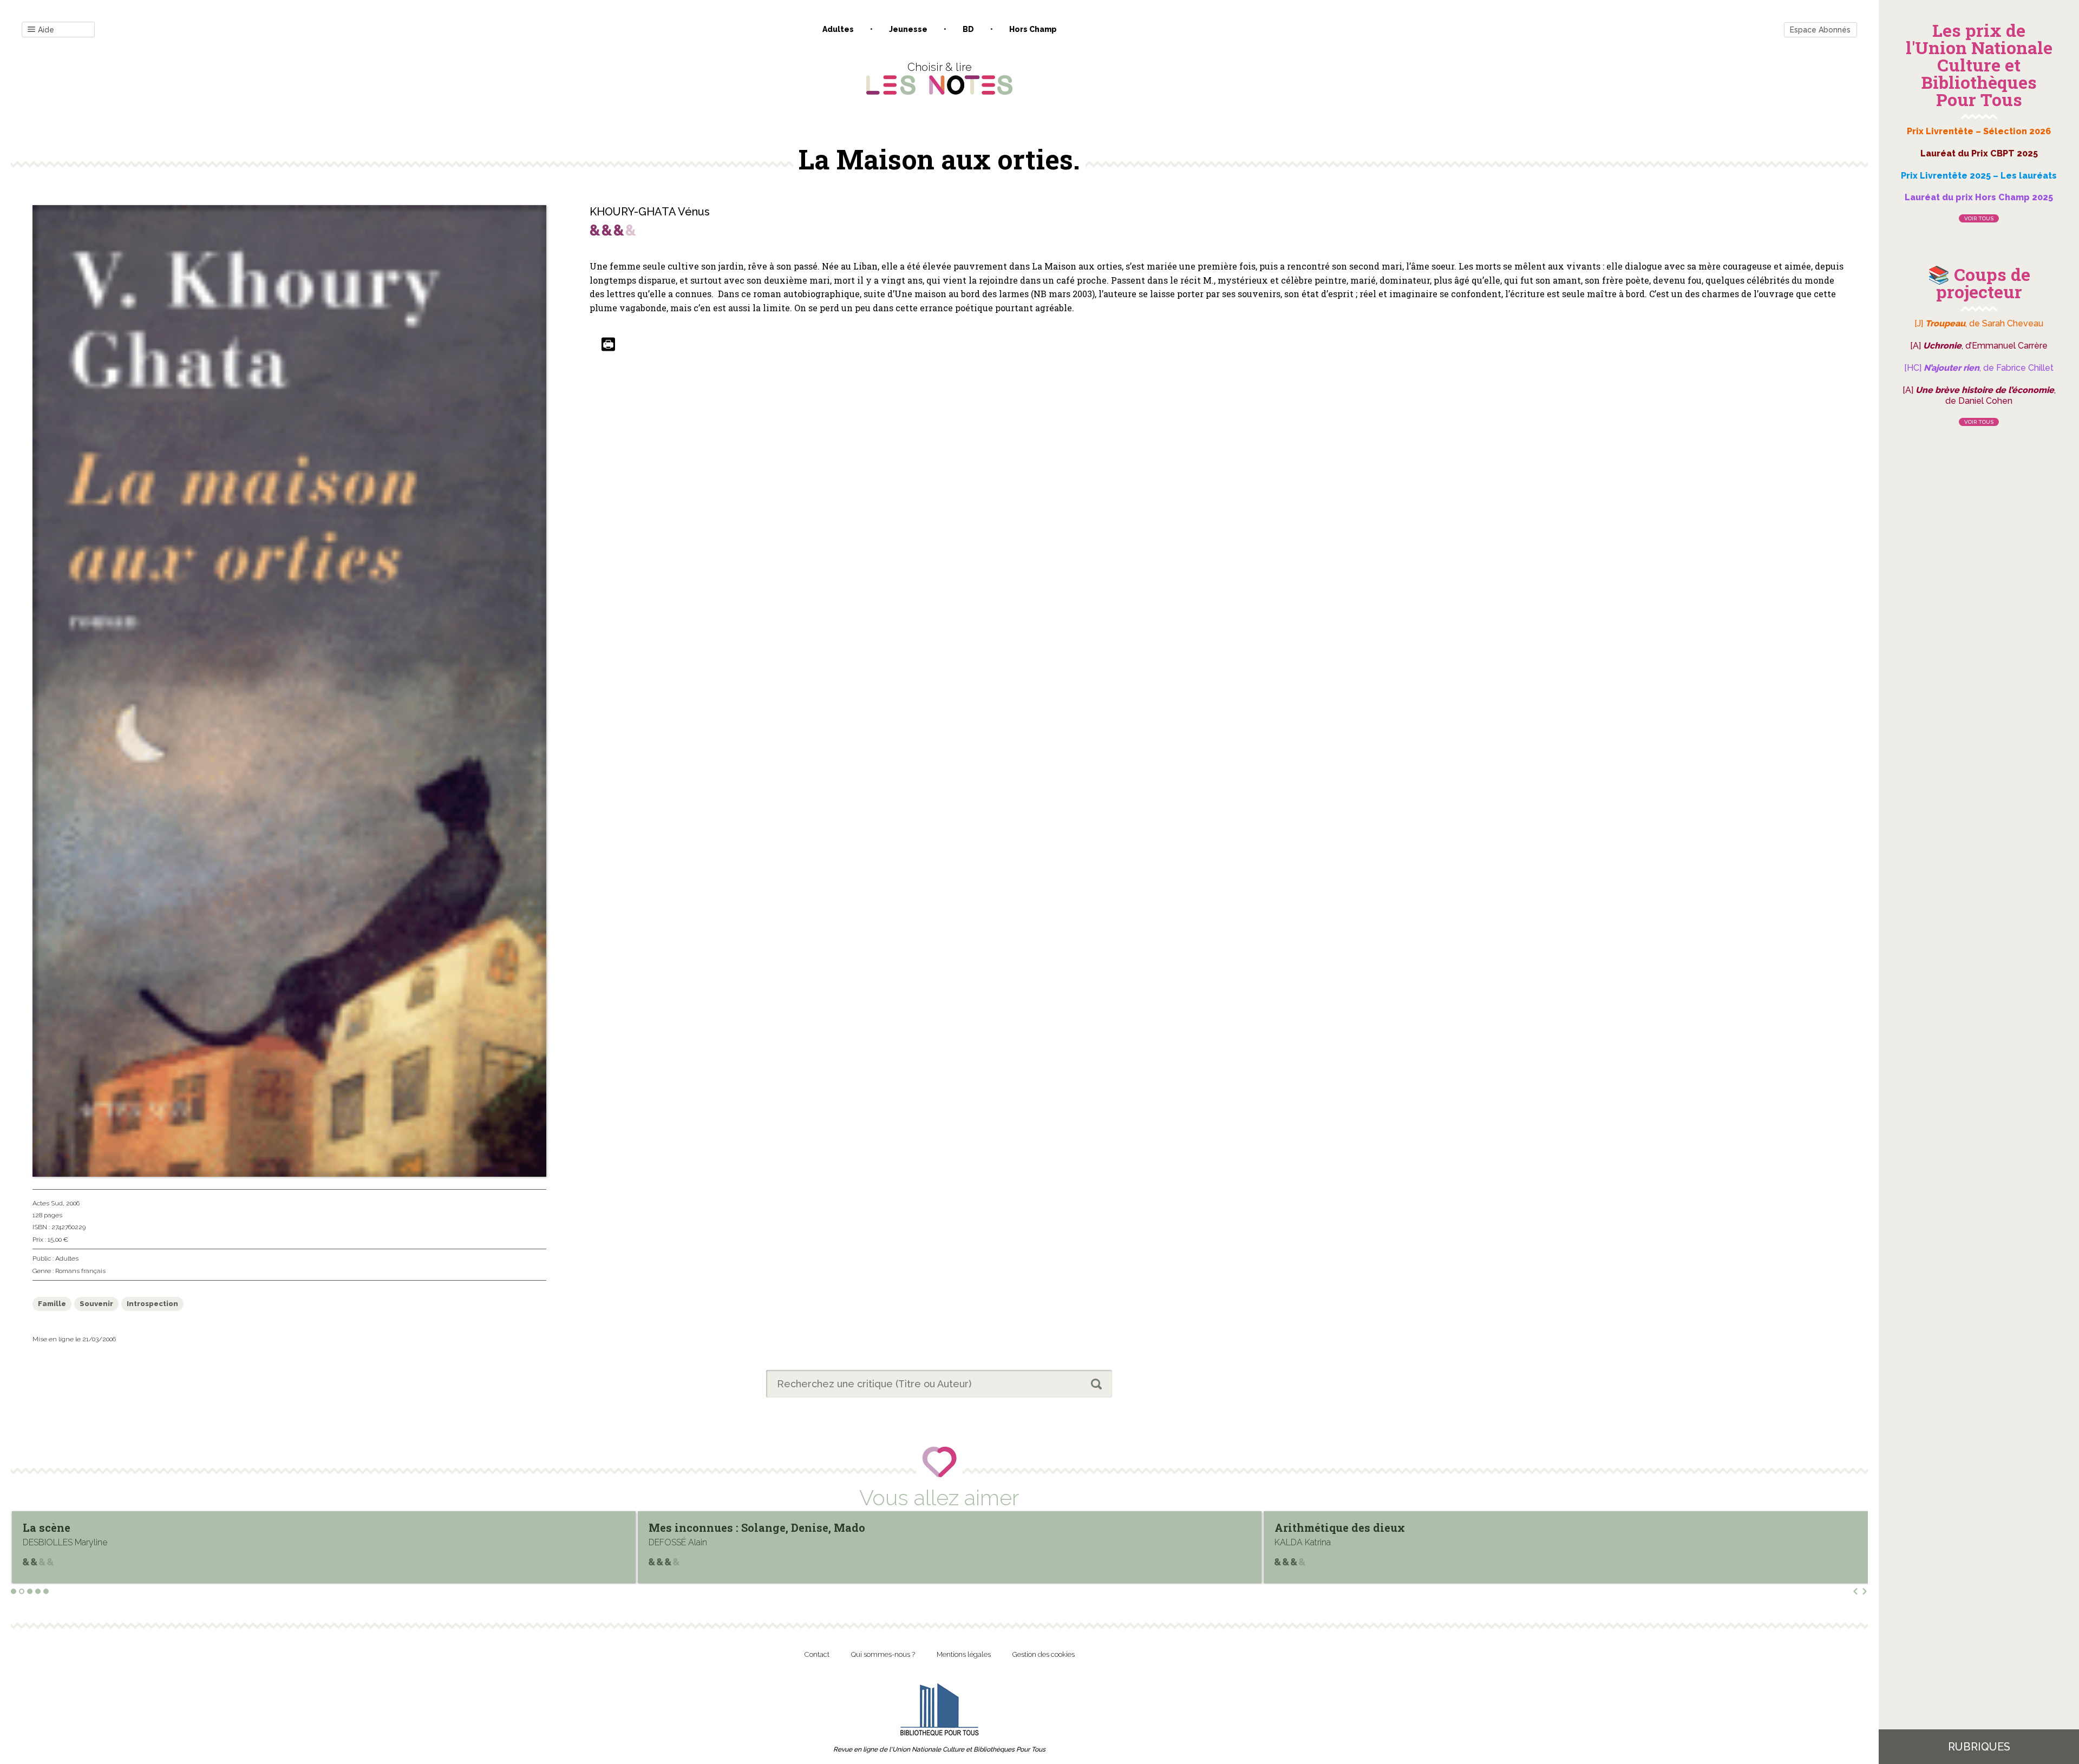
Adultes (838, 29)
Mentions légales (964, 1654)
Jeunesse (908, 29)
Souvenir (96, 1304)
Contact (817, 1654)
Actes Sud (48, 1203)
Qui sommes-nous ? (883, 1654)
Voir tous (1979, 218)
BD (968, 29)
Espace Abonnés (1820, 30)
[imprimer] (608, 345)
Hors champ (1033, 29)
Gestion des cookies (1044, 1654)
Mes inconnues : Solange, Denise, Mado (131, 1527)
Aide (46, 30)
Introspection (152, 1304)
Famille (52, 1304)
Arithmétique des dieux (714, 1527)
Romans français (80, 1271)
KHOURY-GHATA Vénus (650, 212)
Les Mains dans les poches (1348, 1527)
